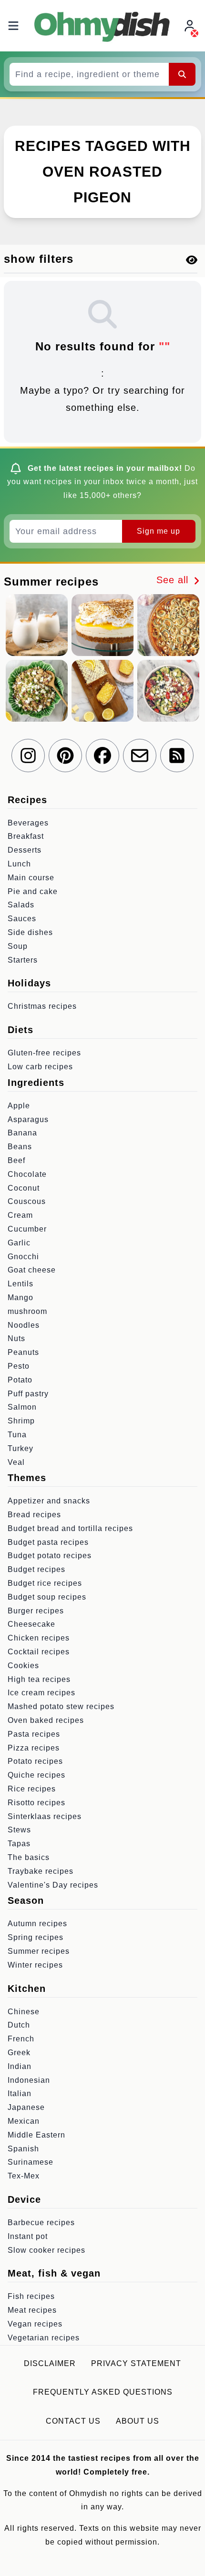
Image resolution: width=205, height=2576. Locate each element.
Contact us (73, 2421)
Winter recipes (35, 1965)
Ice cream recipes (41, 1693)
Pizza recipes (34, 1748)
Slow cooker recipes (46, 2250)
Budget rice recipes (45, 1583)
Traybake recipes (41, 1871)
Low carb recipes (40, 1067)
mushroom (27, 1311)
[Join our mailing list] (140, 756)
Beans (20, 1147)
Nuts (16, 1338)
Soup (18, 946)
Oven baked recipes (46, 1720)
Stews (19, 1830)
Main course (31, 878)
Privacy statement (136, 2363)
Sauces (22, 919)
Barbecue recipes (41, 2223)
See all (174, 580)
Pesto (19, 1366)
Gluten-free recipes (44, 1053)
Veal (16, 1462)
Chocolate (27, 1174)
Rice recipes (32, 1789)
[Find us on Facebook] (102, 756)
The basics (29, 1857)
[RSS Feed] (177, 756)
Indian (20, 2066)
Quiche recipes (36, 1775)
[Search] (182, 74)
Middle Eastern (36, 2135)
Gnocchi (23, 1257)
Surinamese (31, 2162)
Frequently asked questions (103, 2392)
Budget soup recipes (47, 1597)
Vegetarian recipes (44, 2338)
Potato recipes (35, 1761)
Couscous (27, 1201)
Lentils (20, 1284)
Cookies (23, 1666)
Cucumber (27, 1229)
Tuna (17, 1435)
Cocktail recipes (39, 1652)
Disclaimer (50, 2363)
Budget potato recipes (50, 1556)
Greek (19, 2053)
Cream (20, 1215)
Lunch (19, 864)
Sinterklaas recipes (45, 1816)
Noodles (24, 1325)
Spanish (23, 2149)
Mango (20, 1298)
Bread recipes (34, 1515)
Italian (20, 2094)
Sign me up (159, 531)
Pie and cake (33, 891)
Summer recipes (39, 1951)
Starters (23, 960)
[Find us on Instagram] (28, 756)
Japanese (26, 2107)
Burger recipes (36, 1611)
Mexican (24, 2121)
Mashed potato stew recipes (61, 1706)
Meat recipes (32, 2310)
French (21, 2039)
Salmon (22, 1407)
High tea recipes (39, 1679)
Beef (16, 1160)
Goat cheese (32, 1270)
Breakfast (26, 836)
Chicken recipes (39, 1638)
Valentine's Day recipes (53, 1885)
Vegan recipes (35, 2324)
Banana (22, 1133)
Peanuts (23, 1352)
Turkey (20, 1448)
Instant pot (28, 2236)
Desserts (25, 850)
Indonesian (29, 2080)
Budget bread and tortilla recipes (70, 1528)
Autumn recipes (37, 1924)
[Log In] (191, 26)
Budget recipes (36, 1569)
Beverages (28, 823)
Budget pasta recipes (48, 1542)
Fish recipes (31, 2296)
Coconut (24, 1188)
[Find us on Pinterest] (65, 756)
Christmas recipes (42, 1006)
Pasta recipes (34, 1734)
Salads (21, 905)
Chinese (24, 2012)
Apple (19, 1106)
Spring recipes (36, 1937)
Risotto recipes (36, 1803)
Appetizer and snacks (49, 1501)
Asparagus (28, 1119)
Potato (20, 1380)
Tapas (19, 1844)
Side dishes (30, 932)
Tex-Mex (24, 2176)
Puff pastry (28, 1394)
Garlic (19, 1243)
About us (138, 2421)
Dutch (19, 2025)
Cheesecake (31, 1624)
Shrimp (21, 1421)
